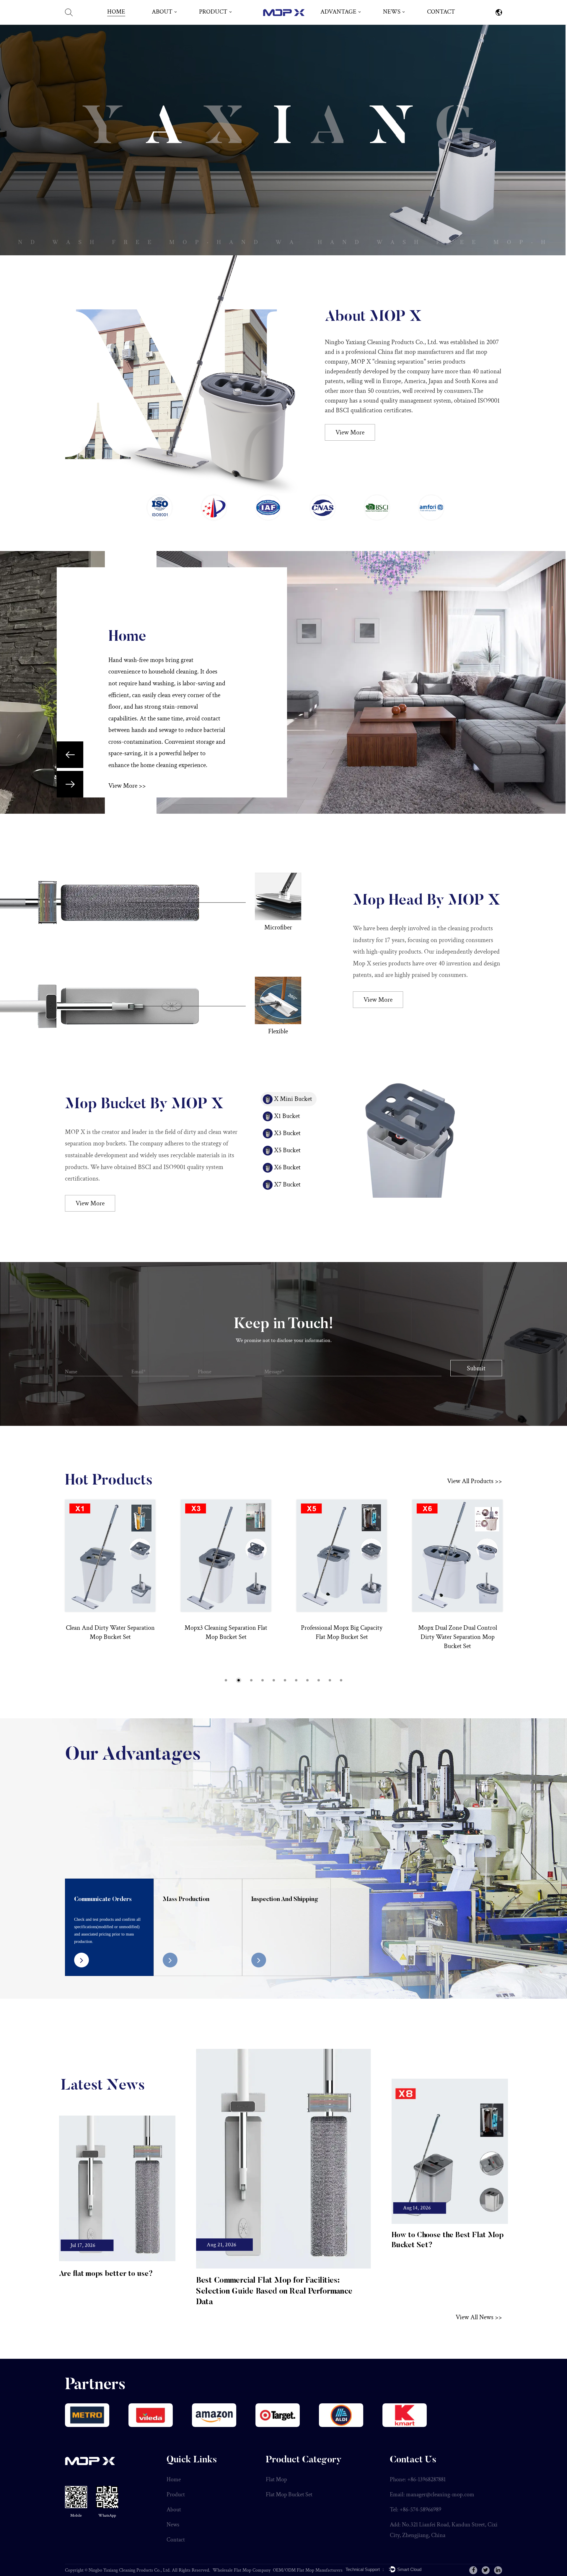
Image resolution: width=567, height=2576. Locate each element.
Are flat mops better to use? (106, 2274)
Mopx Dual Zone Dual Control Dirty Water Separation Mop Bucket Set (342, 1637)
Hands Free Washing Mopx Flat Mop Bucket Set (458, 1632)
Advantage (338, 12)
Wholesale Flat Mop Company (242, 2570)
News (392, 12)
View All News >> (479, 2317)
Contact (441, 12)
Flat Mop (209, 23)
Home (116, 12)
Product (213, 12)
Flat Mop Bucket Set (219, 22)
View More (350, 433)
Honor (160, 22)
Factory (161, 23)
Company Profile (169, 22)
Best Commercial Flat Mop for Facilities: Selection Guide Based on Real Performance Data (274, 2291)
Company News (399, 23)
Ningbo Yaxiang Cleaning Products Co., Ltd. (130, 2570)
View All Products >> (475, 1481)
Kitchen (134, 637)
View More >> (127, 797)
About (162, 12)
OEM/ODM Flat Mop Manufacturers (308, 2570)
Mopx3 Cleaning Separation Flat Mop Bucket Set (110, 1632)
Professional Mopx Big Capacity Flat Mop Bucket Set (226, 1632)
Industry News (398, 22)
